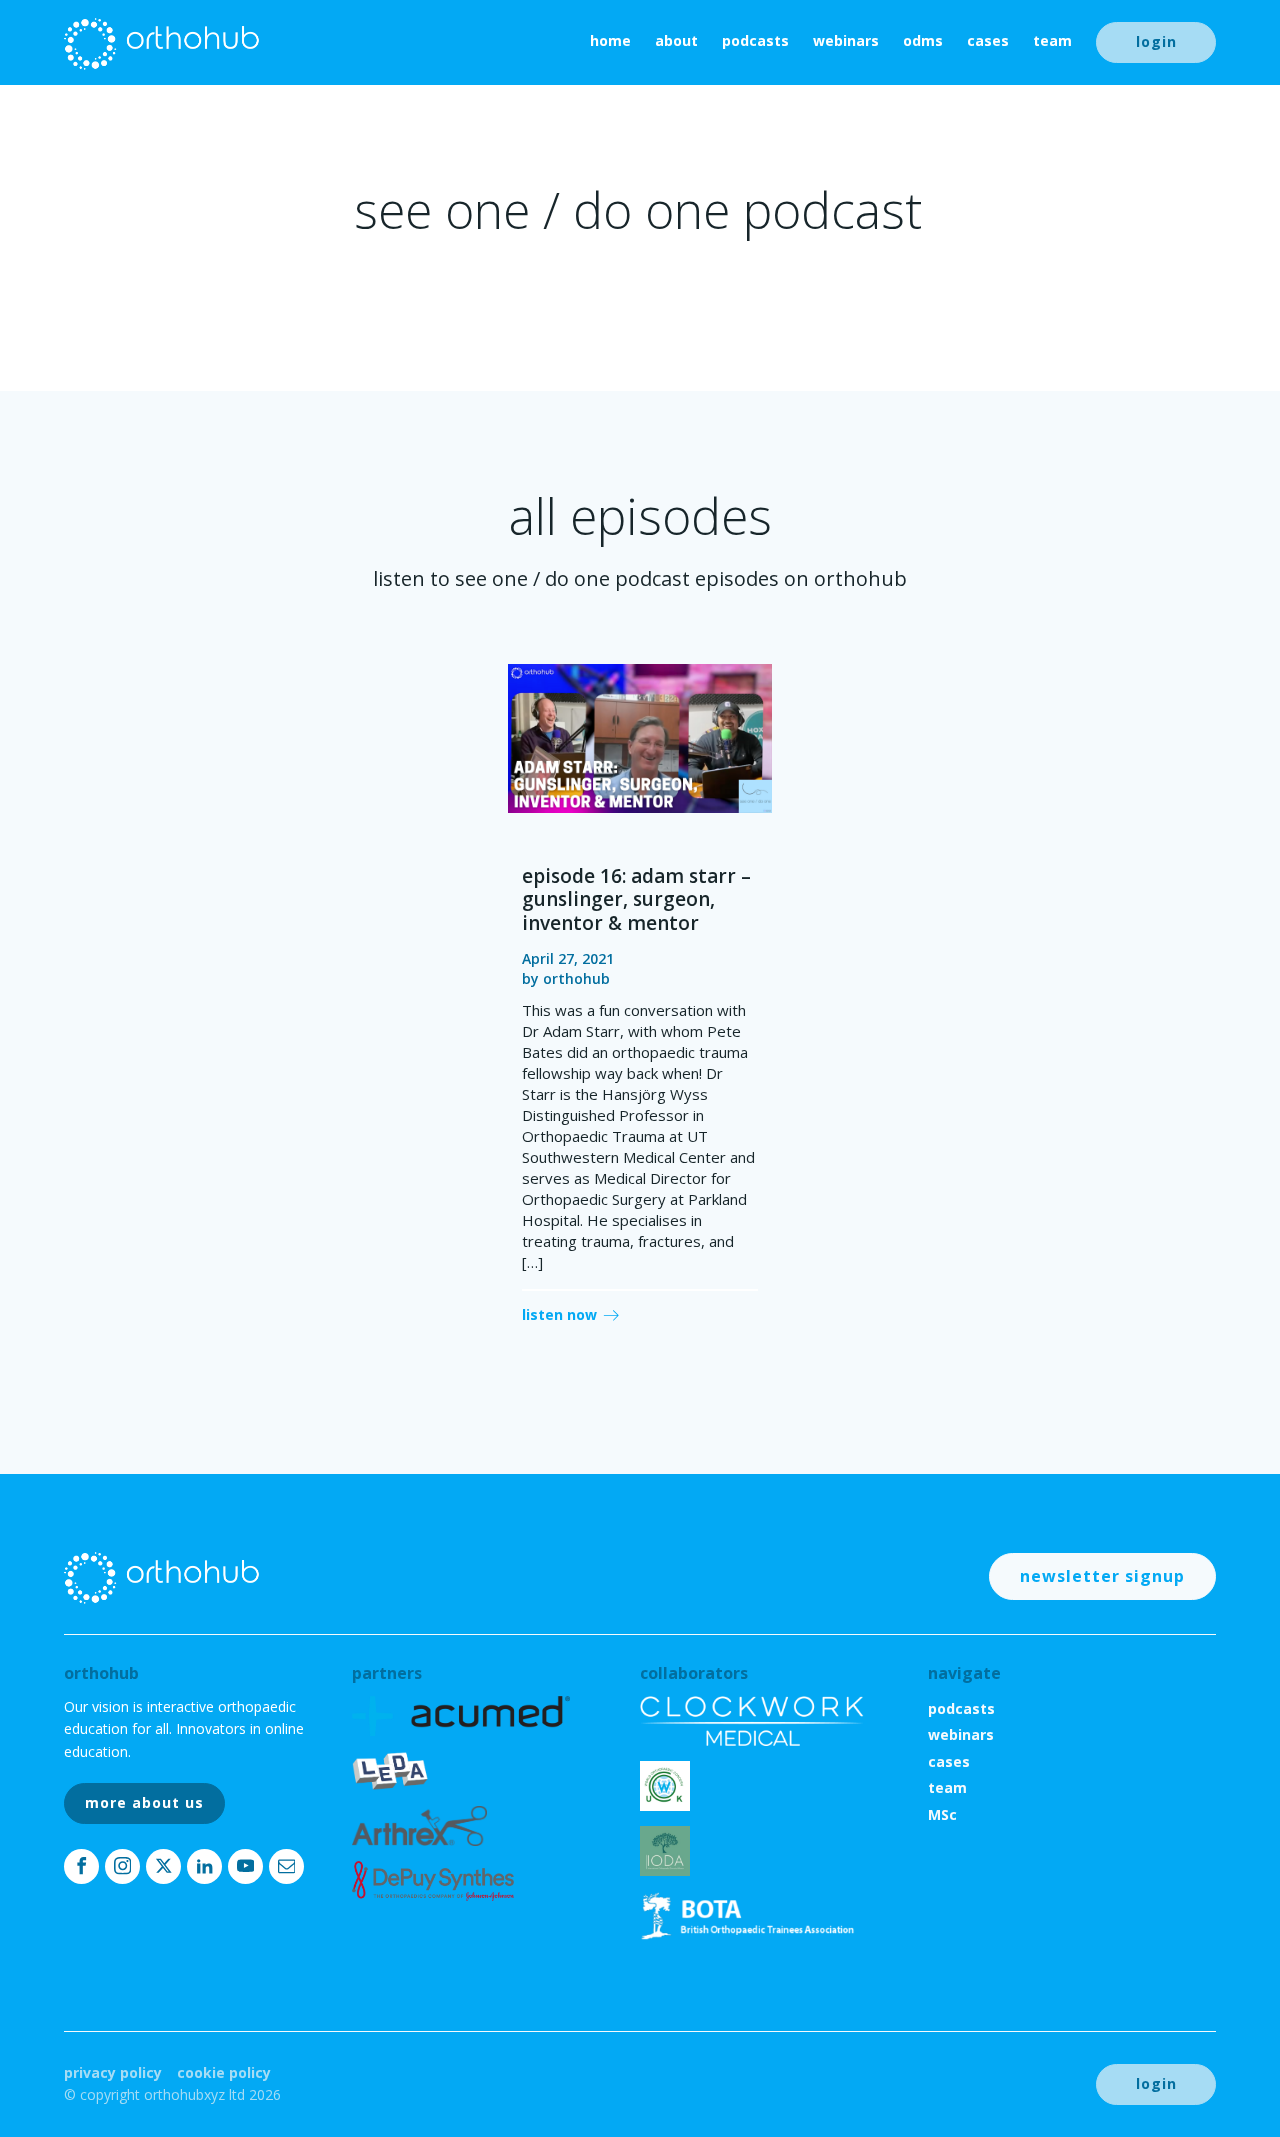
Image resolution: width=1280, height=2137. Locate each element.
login (1156, 41)
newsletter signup (1102, 1576)
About (676, 40)
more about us (144, 1802)
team (1052, 40)
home (610, 40)
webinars (846, 40)
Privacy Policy (113, 2072)
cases (988, 40)
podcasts (755, 40)
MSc (942, 1814)
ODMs (923, 40)
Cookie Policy (224, 2072)
